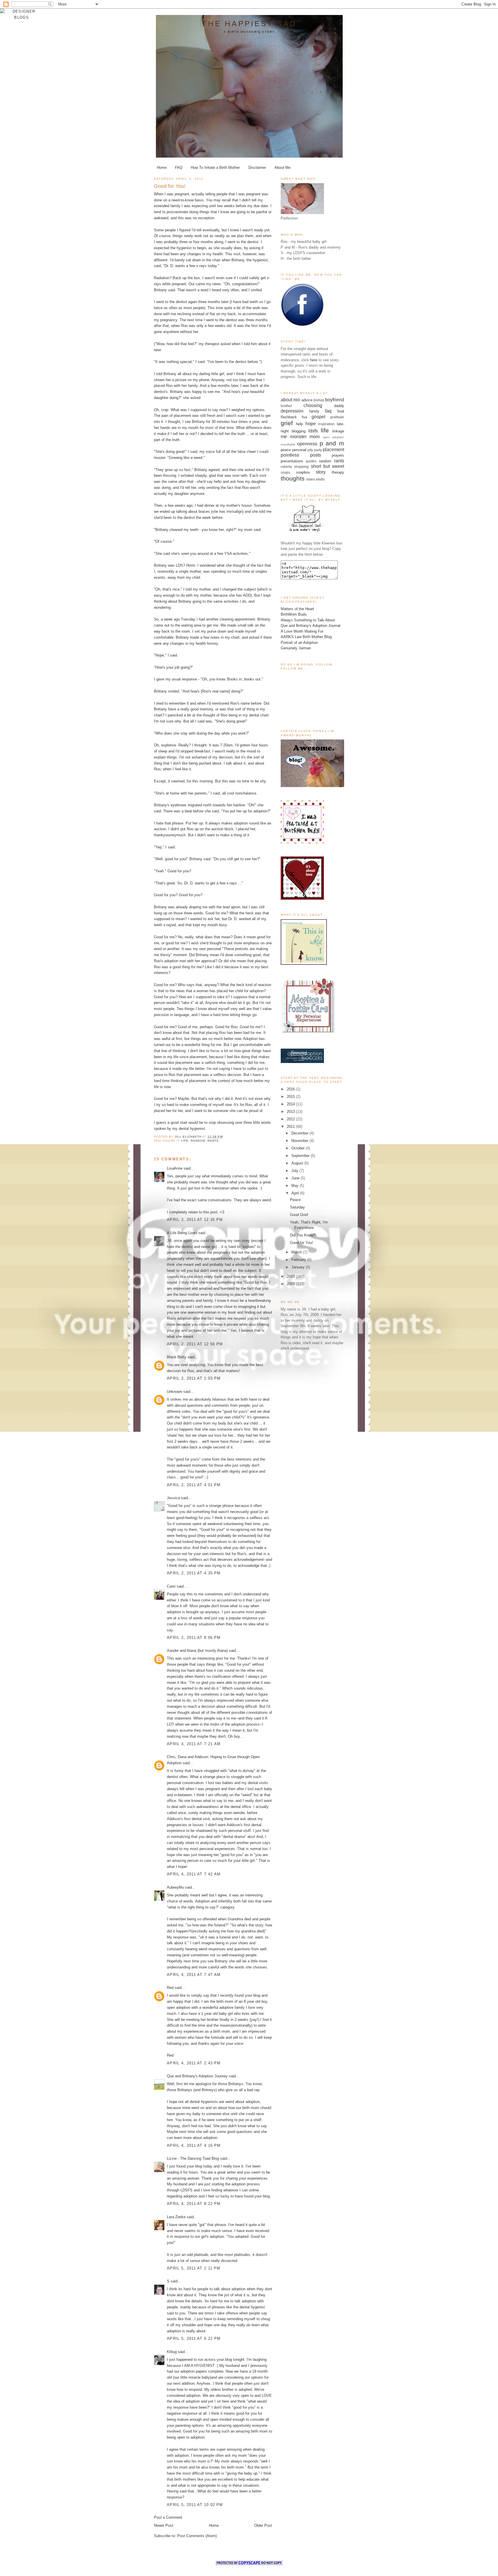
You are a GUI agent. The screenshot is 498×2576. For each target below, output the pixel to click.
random (198, 1141)
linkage (338, 431)
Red (170, 1988)
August (298, 1163)
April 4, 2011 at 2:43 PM (194, 2063)
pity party (315, 450)
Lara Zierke (177, 2217)
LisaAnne (175, 1168)
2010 (291, 1276)
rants (213, 1141)
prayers (338, 455)
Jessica (173, 1498)
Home (162, 168)
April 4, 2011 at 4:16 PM (194, 2145)
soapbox (303, 472)
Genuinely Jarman (296, 648)
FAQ (179, 168)
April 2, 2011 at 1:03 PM (194, 1378)
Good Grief (299, 1215)
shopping (301, 467)
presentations (292, 461)
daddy (339, 406)
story (321, 472)
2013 (291, 1112)
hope (311, 424)
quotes (311, 461)
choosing (313, 405)
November (300, 1141)
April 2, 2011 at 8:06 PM (194, 1638)
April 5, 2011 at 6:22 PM (194, 2338)
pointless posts (301, 455)
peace (286, 450)
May (296, 1186)
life (185, 1141)
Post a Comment (168, 2517)
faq (328, 411)
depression (292, 411)
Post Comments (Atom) (197, 2536)
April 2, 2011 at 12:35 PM (195, 1220)
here (314, 360)
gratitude (337, 417)
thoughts (293, 478)
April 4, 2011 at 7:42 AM (194, 1874)
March (297, 1252)
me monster (294, 437)
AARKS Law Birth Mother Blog (306, 637)
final (341, 411)
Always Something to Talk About (308, 620)
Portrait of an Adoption (299, 643)
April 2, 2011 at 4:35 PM (194, 1573)
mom (315, 437)
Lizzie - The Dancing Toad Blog (193, 2158)
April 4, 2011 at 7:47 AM (194, 1975)
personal (299, 450)
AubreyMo (175, 1887)
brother (286, 406)
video (311, 479)
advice (307, 400)
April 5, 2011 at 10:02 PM (195, 2505)
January (299, 1267)
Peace (295, 1200)
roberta (286, 467)
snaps (285, 472)
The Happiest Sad (249, 24)
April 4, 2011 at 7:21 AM (194, 1744)
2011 (291, 1127)
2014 (291, 1104)
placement (333, 450)
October (299, 1148)
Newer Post (164, 2525)
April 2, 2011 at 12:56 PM (195, 1344)
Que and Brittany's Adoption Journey (197, 2076)
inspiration (326, 424)
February (299, 1260)
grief (287, 423)
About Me (282, 168)
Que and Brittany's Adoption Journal (311, 626)
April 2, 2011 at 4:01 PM (194, 1485)
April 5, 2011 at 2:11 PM (194, 2268)
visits (320, 479)
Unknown (175, 1392)
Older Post (263, 2525)
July (295, 1171)
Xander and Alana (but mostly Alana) (197, 1651)
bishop (319, 400)
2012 (291, 1119)
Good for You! (301, 1243)
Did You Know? (303, 1235)
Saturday (297, 1207)
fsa (304, 417)
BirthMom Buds (294, 614)
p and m (332, 443)
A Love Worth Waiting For (302, 631)
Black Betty (177, 1357)
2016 (291, 1089)
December (300, 1133)
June (296, 1178)
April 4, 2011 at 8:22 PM (194, 2204)
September (301, 1156)
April (296, 1193)
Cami (171, 1586)
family (314, 411)
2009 (291, 1284)
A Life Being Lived (182, 1233)
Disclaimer (257, 168)
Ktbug (172, 2352)
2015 (291, 1097)
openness (307, 444)
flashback (289, 417)
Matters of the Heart (297, 609)
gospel (318, 417)
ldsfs (313, 431)
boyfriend (335, 400)
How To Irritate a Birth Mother (215, 168)
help (299, 424)
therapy (338, 472)
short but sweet (328, 466)
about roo (290, 400)
